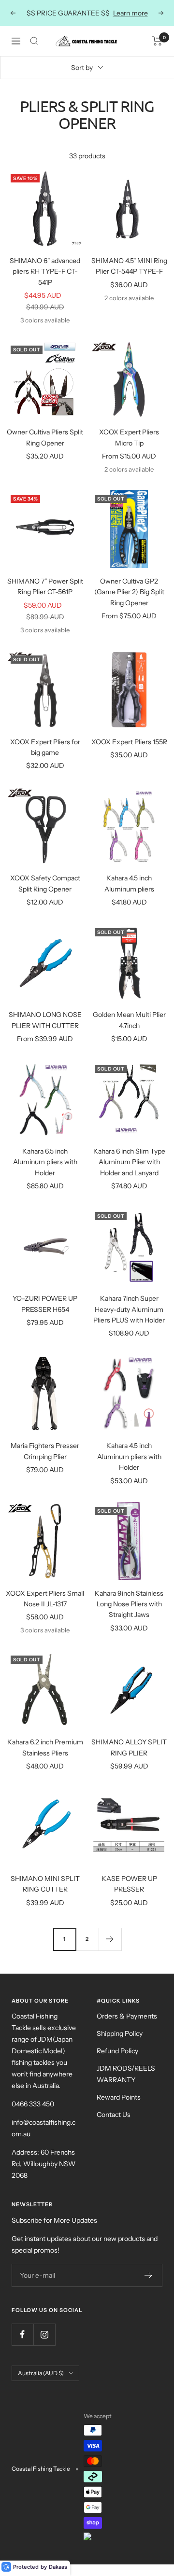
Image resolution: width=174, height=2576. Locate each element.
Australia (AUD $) (41, 2373)
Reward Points (119, 2097)
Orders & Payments (127, 2016)
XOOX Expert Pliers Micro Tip (129, 437)
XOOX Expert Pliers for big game (45, 747)
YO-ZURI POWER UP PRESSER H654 (45, 1304)
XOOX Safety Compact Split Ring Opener (45, 883)
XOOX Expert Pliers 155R (129, 742)
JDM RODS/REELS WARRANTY (126, 2074)
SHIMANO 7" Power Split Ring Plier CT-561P (45, 586)
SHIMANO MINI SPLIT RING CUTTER (45, 1884)
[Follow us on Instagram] (44, 2334)
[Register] (149, 2275)
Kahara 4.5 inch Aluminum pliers (129, 883)
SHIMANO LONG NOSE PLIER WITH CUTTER (45, 1020)
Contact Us (114, 2115)
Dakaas (58, 2567)
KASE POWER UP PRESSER (129, 1884)
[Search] (34, 41)
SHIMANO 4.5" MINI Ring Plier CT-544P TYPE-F (129, 266)
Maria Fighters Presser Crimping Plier (45, 1451)
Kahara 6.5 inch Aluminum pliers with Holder (45, 1162)
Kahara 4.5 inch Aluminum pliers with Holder (129, 1456)
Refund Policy (117, 2051)
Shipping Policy (120, 2033)
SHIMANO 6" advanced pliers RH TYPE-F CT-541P (45, 272)
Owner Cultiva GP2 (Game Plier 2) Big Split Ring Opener (129, 592)
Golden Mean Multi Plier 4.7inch (129, 1020)
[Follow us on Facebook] (22, 2334)
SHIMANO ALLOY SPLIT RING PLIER (129, 1747)
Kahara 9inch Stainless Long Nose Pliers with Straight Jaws (129, 1604)
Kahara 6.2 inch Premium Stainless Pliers (45, 1747)
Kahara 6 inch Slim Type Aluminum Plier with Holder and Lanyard (129, 1162)
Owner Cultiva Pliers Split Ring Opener (45, 437)
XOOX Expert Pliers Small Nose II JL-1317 (45, 1599)
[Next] (110, 1939)
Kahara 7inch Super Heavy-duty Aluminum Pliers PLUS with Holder (129, 1309)
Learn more (130, 13)
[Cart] (157, 41)
